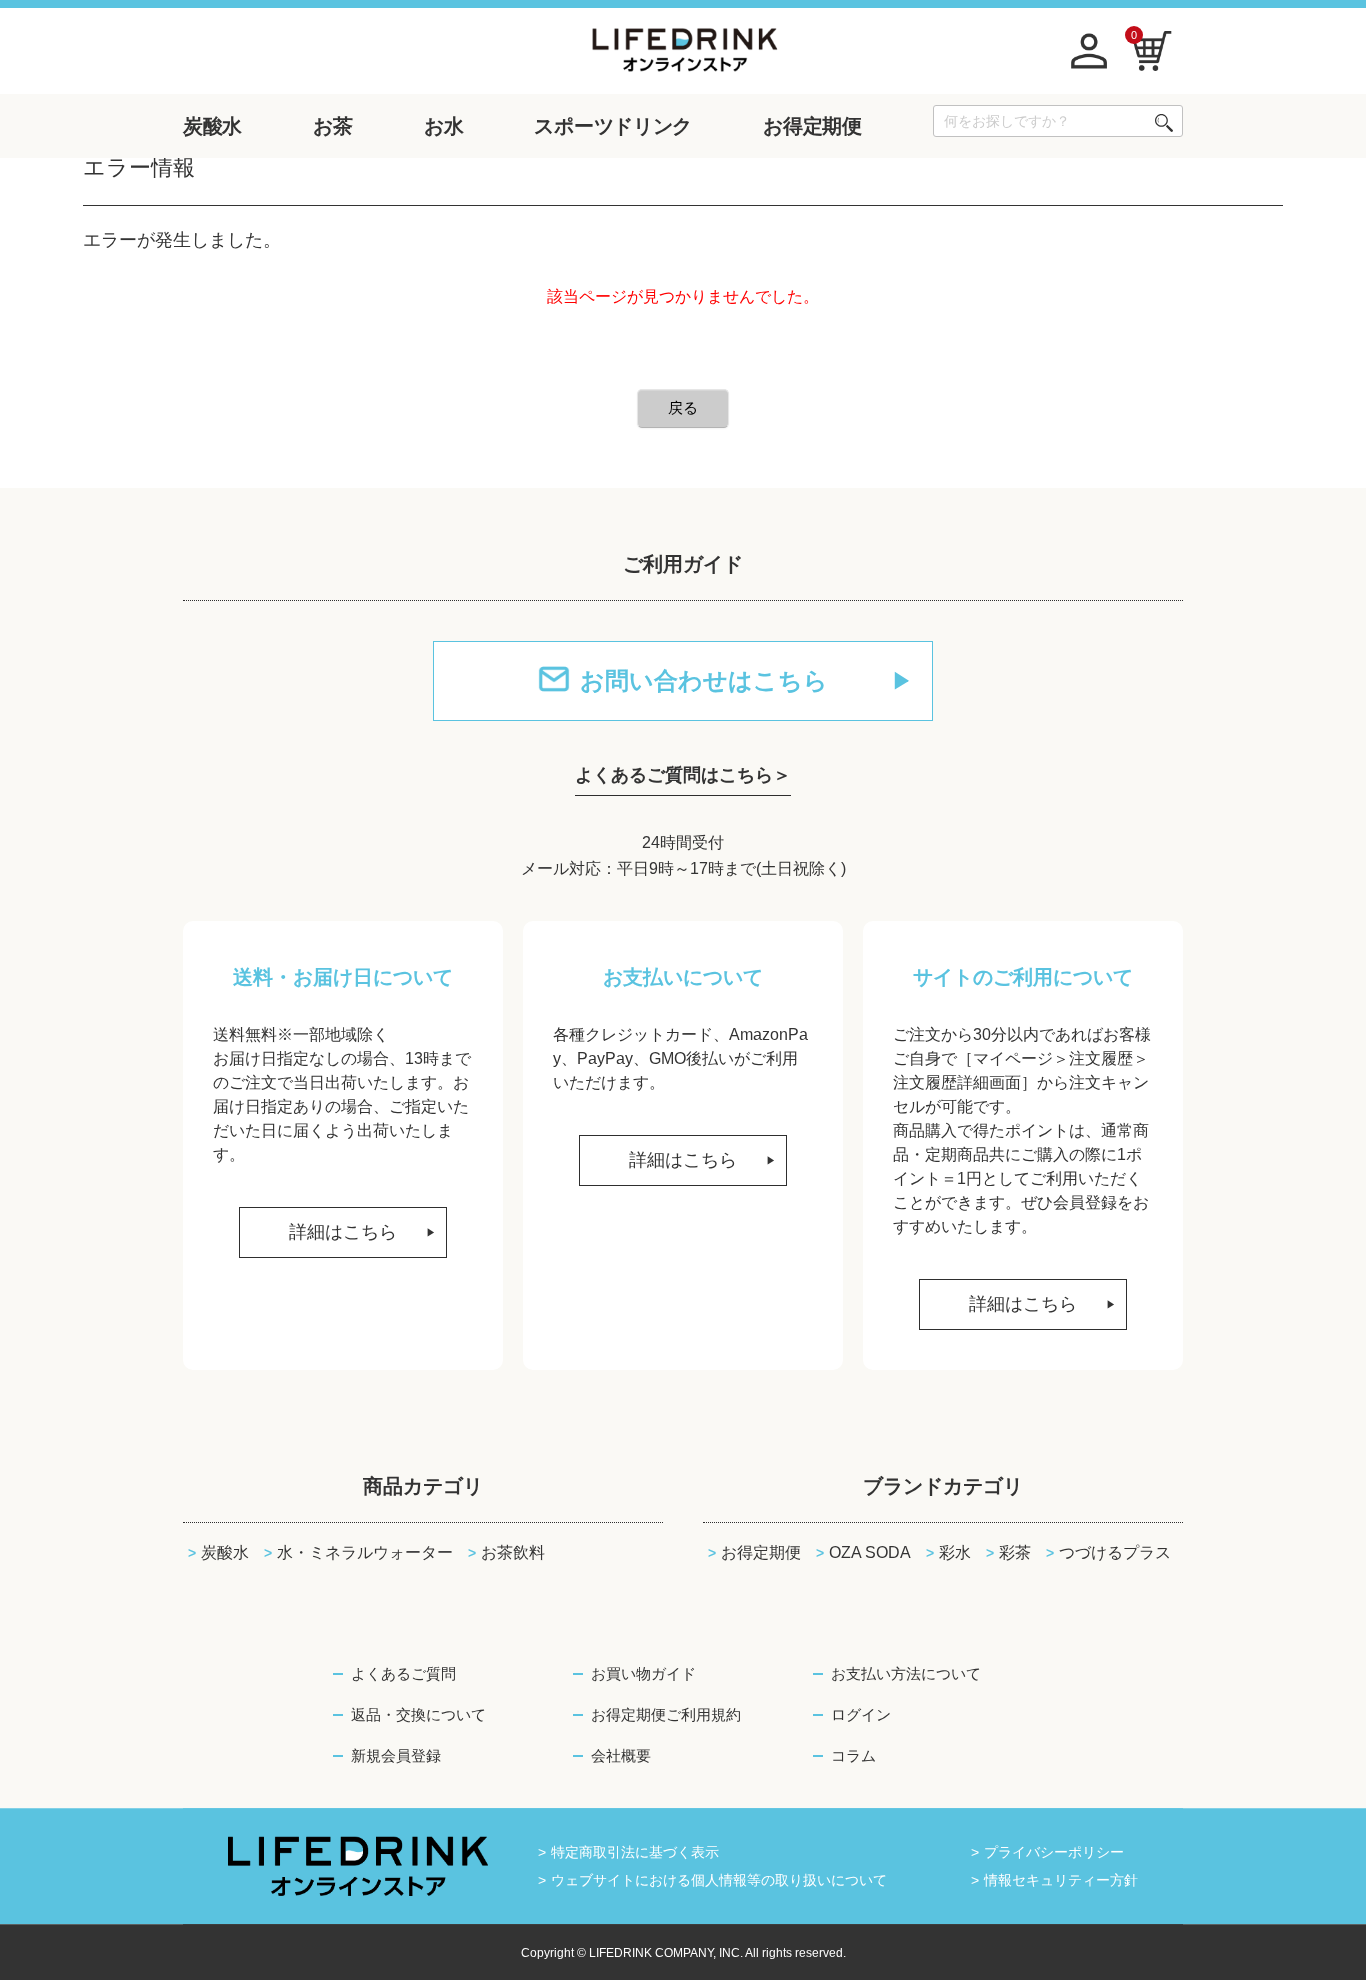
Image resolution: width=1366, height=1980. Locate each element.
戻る (683, 407)
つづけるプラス (1115, 1552)
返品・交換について (418, 1714)
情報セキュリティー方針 (1061, 1880)
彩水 (955, 1552)
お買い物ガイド (643, 1673)
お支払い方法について (906, 1673)
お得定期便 (761, 1552)
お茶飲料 (513, 1552)
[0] (1152, 49)
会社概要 (621, 1755)
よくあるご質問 (403, 1673)
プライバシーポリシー (1054, 1852)
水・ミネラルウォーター (365, 1552)
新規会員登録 (396, 1755)
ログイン (861, 1714)
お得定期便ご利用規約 (666, 1714)
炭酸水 (225, 1552)
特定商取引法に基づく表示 (635, 1852)
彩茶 (1015, 1552)
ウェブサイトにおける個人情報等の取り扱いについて (719, 1880)
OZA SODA (870, 1552)
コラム (853, 1755)
